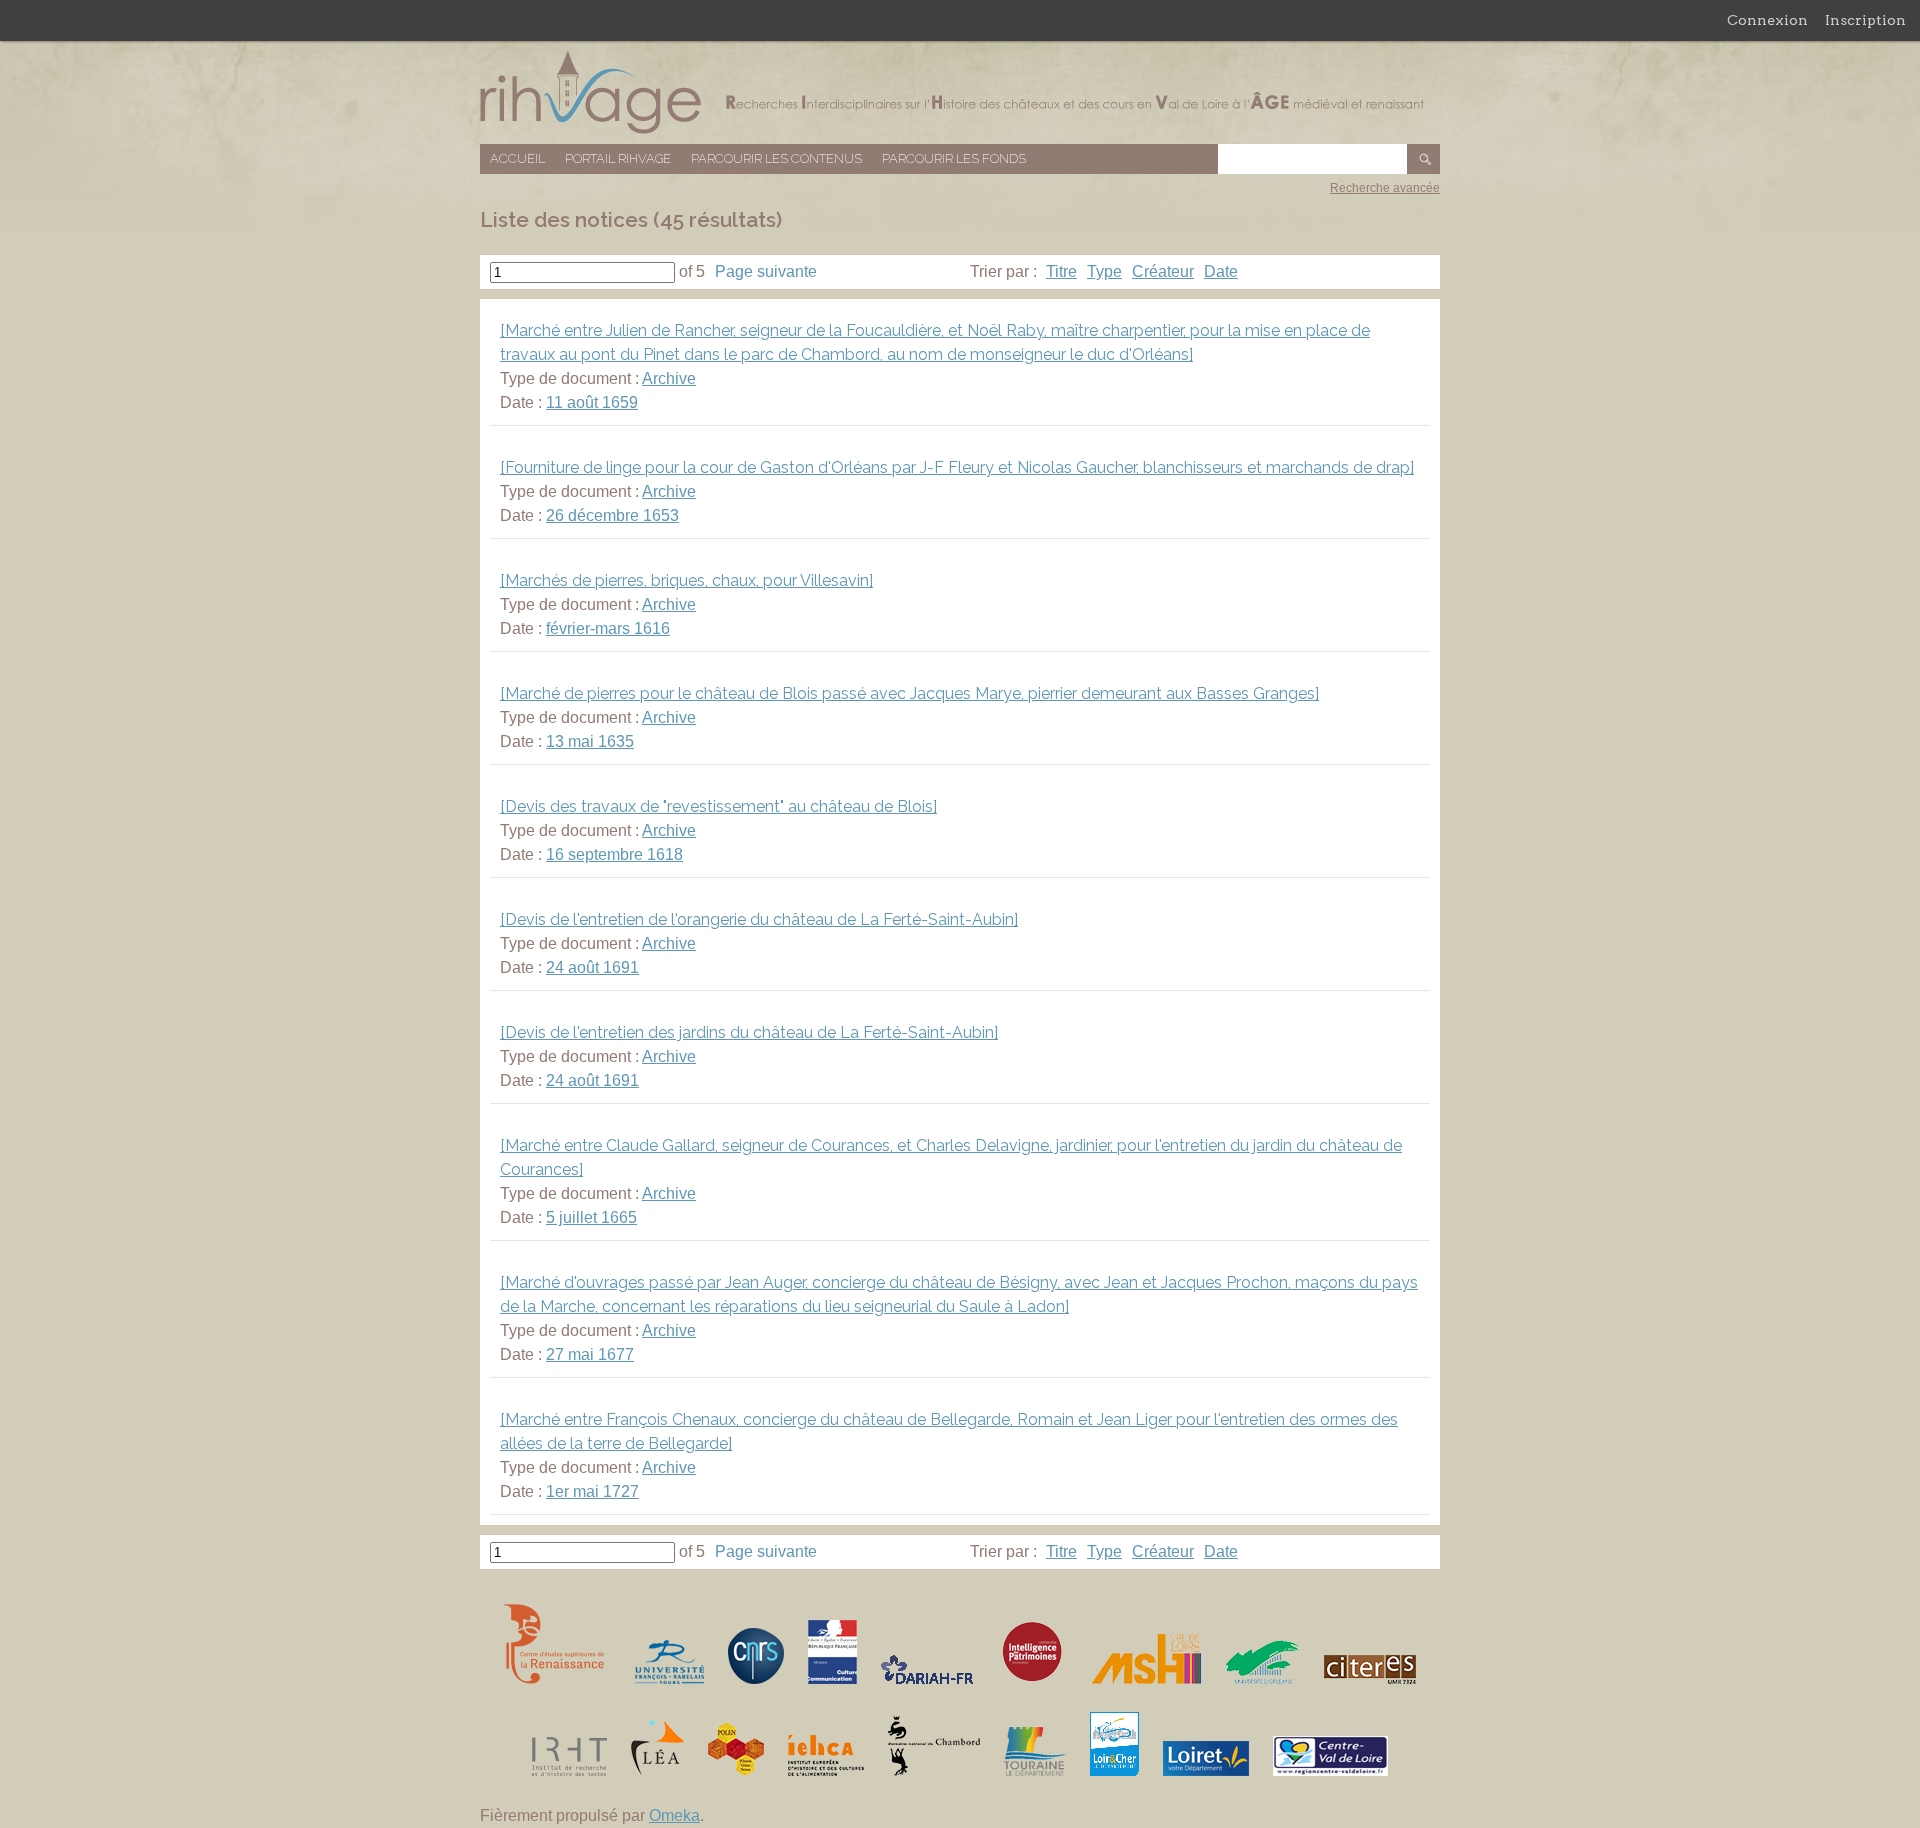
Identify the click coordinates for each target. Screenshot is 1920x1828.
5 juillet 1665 (591, 1217)
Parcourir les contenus (776, 158)
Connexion (1767, 20)
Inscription (1865, 20)
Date (1221, 271)
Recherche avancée (1385, 188)
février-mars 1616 (608, 628)
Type (1104, 271)
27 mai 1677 (590, 1354)
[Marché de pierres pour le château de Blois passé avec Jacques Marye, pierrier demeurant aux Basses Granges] (909, 693)
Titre (1061, 271)
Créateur (1163, 271)
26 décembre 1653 (612, 515)
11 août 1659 (592, 402)
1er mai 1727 (592, 1491)
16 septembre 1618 (614, 854)
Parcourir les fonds (954, 158)
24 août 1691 (592, 967)
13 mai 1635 (590, 741)
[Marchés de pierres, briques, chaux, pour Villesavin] (686, 580)
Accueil (517, 158)
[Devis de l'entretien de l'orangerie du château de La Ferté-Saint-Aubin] (759, 919)
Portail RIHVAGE (618, 158)
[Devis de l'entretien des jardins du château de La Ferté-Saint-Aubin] (749, 1032)
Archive (669, 378)
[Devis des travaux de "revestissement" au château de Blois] (718, 806)
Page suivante (766, 271)
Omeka (674, 1815)
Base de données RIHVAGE (960, 92)
